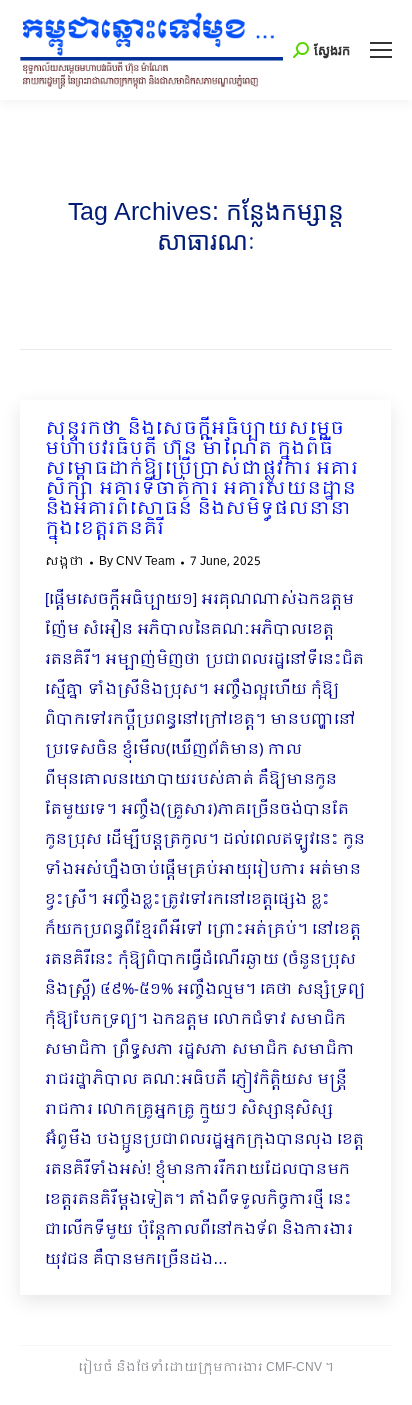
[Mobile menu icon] (381, 50)
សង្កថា (64, 562)
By (137, 562)
